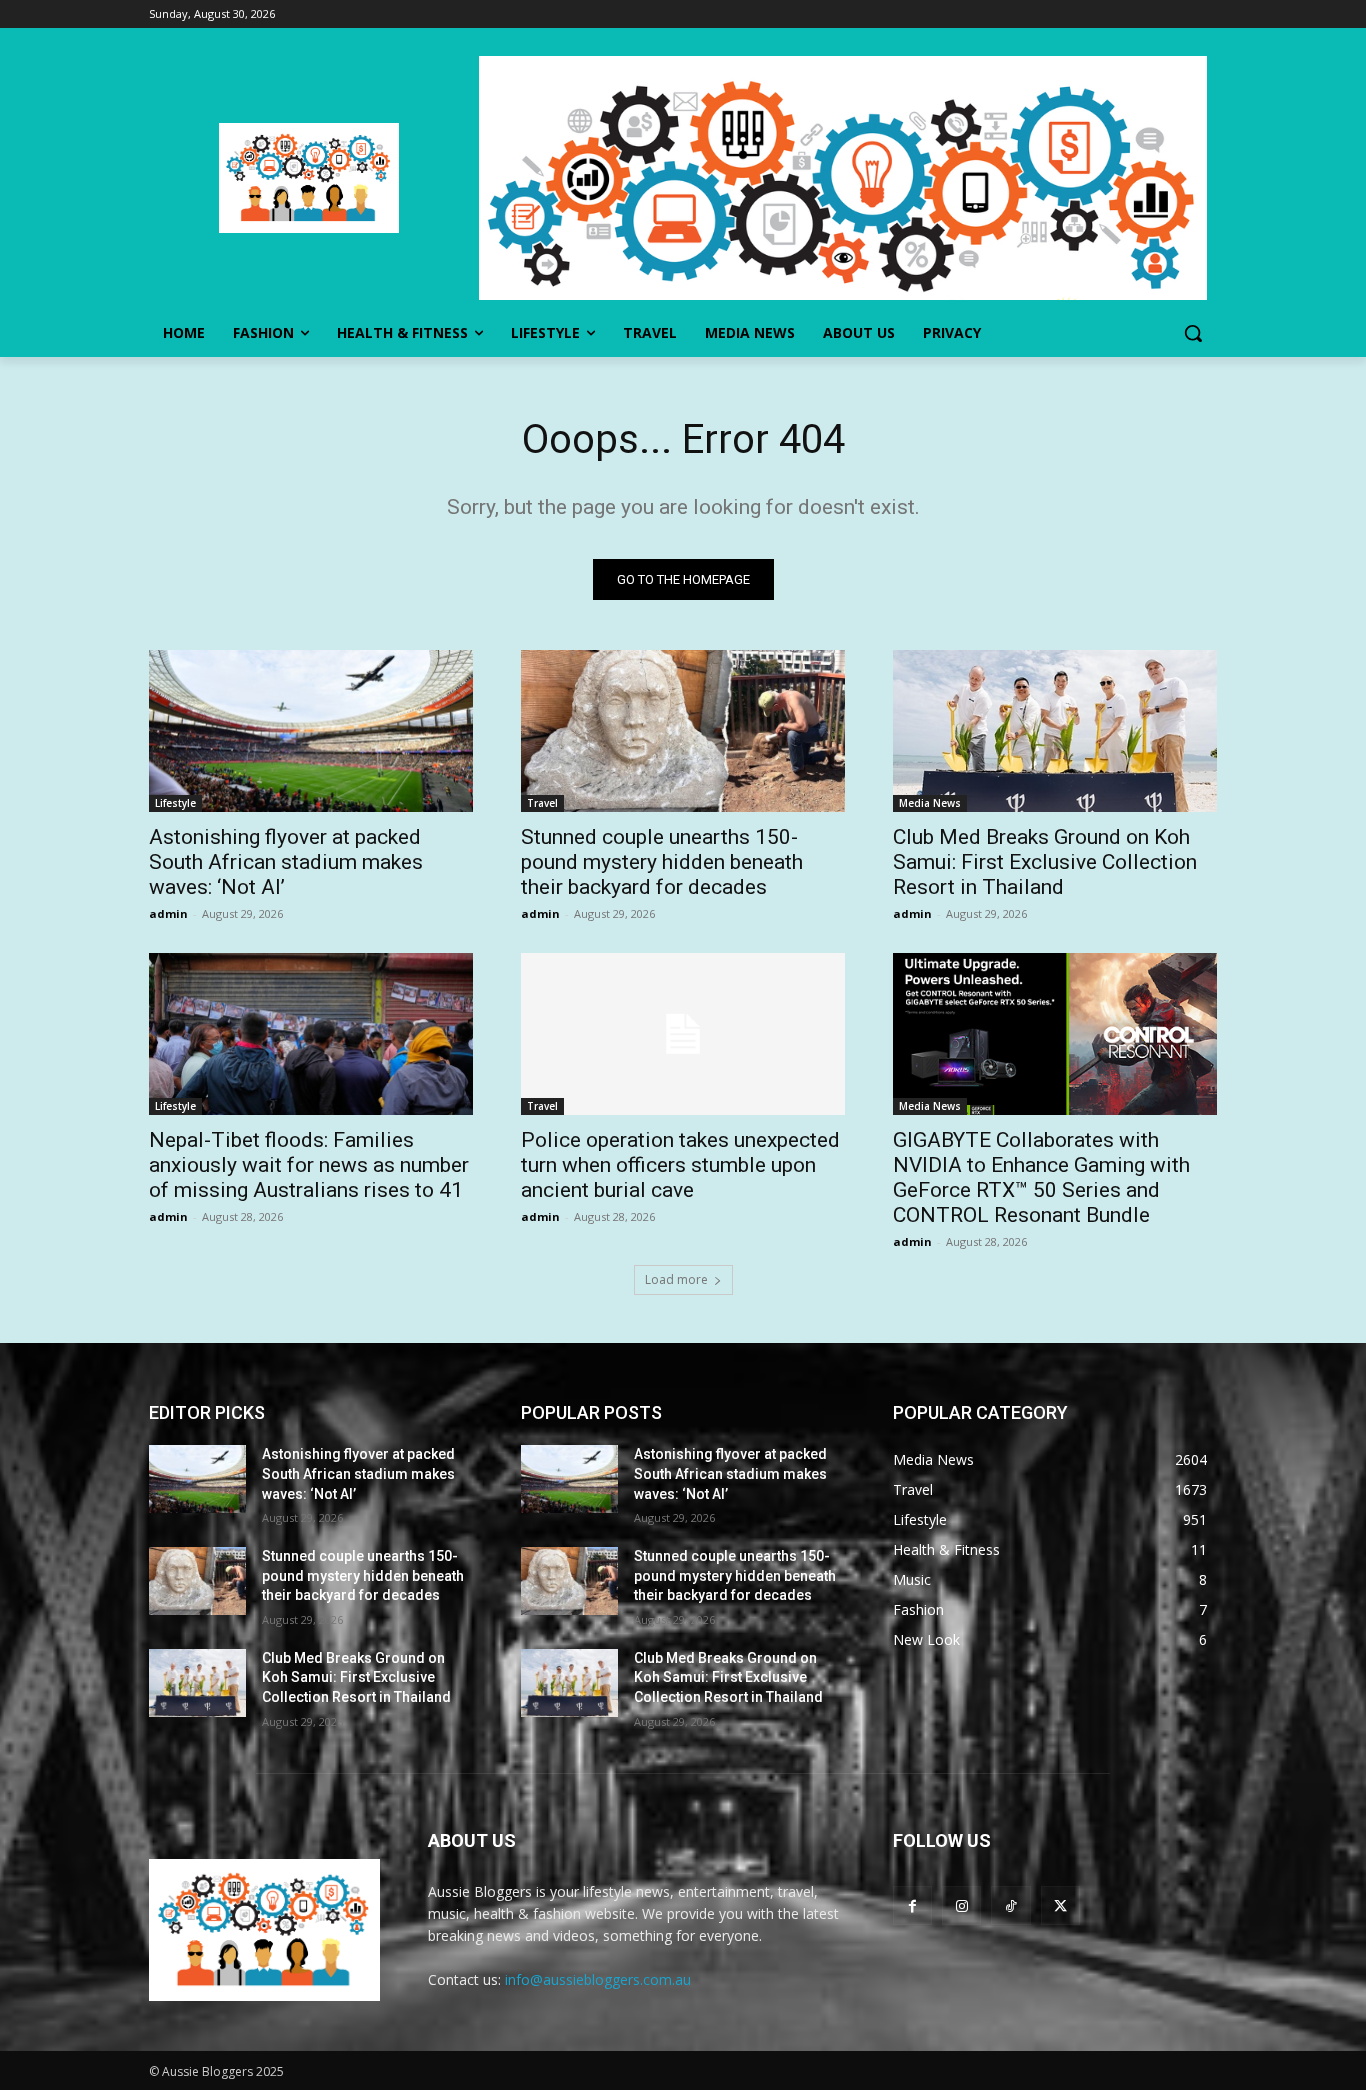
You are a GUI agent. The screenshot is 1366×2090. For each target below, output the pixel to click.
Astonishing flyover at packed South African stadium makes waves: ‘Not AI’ (286, 862)
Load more (676, 1279)
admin (168, 913)
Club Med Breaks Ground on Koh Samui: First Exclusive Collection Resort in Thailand (1045, 862)
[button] (1193, 333)
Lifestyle (175, 803)
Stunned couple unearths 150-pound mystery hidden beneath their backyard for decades (662, 862)
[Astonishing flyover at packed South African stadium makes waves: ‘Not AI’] (311, 731)
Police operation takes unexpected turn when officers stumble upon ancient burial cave (680, 1165)
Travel (542, 803)
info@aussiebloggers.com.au (598, 1979)
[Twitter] (1060, 1905)
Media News (930, 803)
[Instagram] (961, 1905)
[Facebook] (912, 1905)
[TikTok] (1010, 1905)
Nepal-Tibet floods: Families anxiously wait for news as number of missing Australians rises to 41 (309, 1165)
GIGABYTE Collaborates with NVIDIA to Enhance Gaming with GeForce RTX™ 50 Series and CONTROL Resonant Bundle (1041, 1177)
